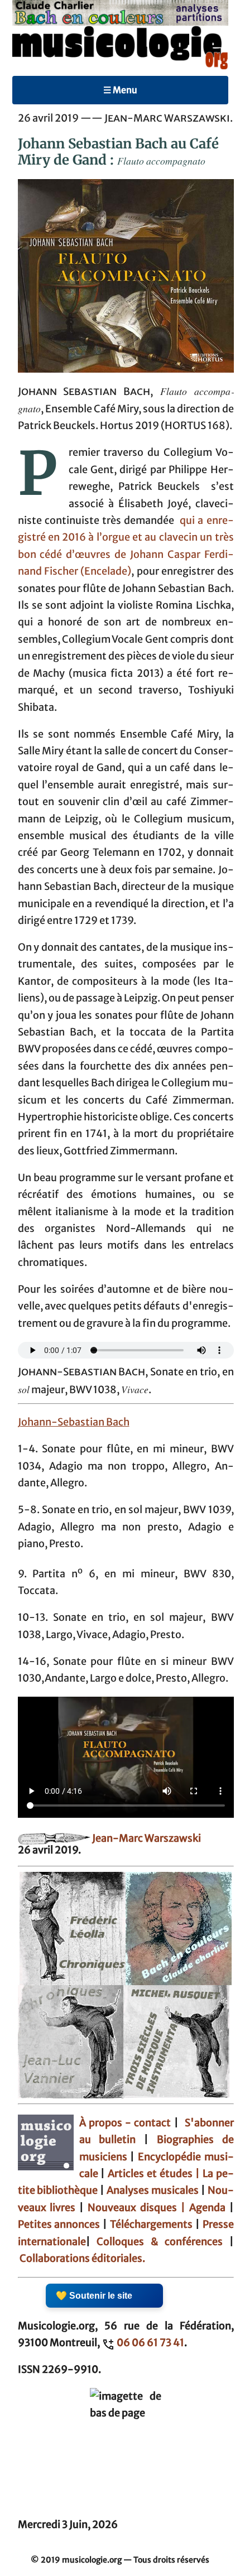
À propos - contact (125, 2123)
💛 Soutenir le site (94, 2296)
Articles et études (150, 2174)
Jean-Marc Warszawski (147, 1838)
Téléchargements (151, 2224)
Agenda (209, 2208)
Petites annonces (61, 2224)
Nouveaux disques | (138, 2208)
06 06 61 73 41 (150, 2343)
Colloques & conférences (157, 2242)
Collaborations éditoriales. (81, 2259)
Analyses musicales (154, 2190)
